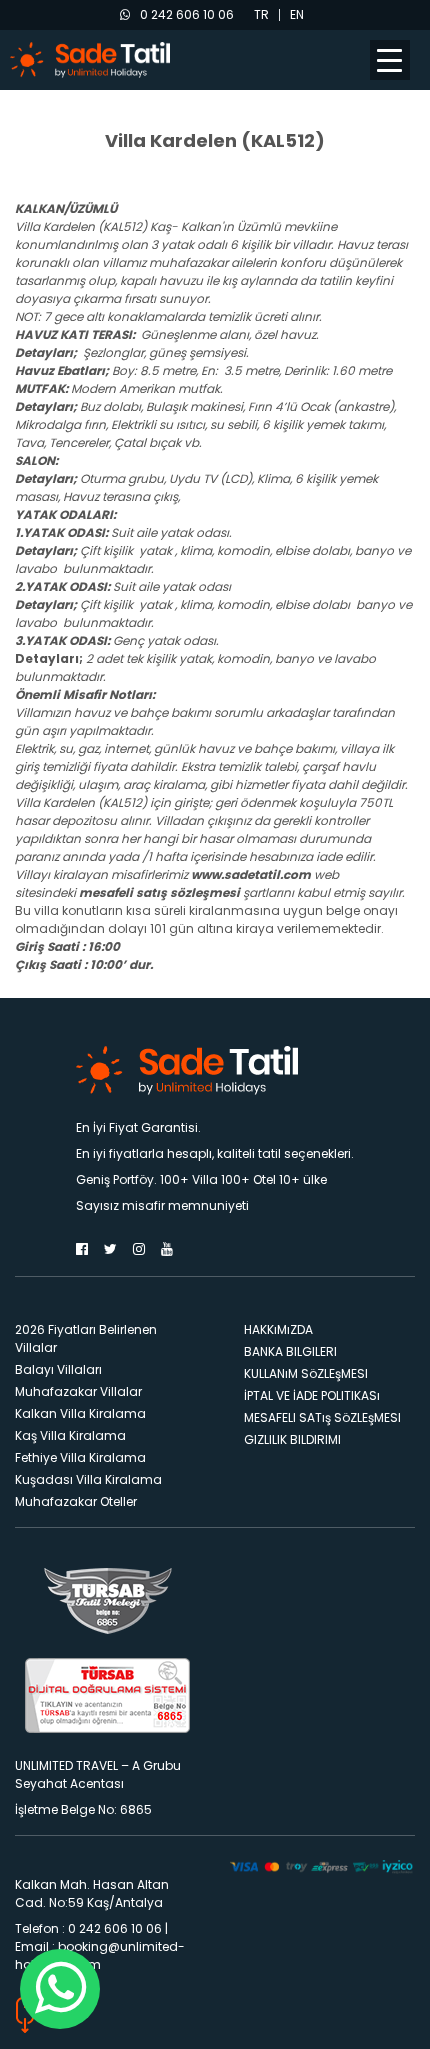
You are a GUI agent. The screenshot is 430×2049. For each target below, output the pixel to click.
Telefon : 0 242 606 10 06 (88, 1928)
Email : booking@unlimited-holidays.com (100, 1955)
